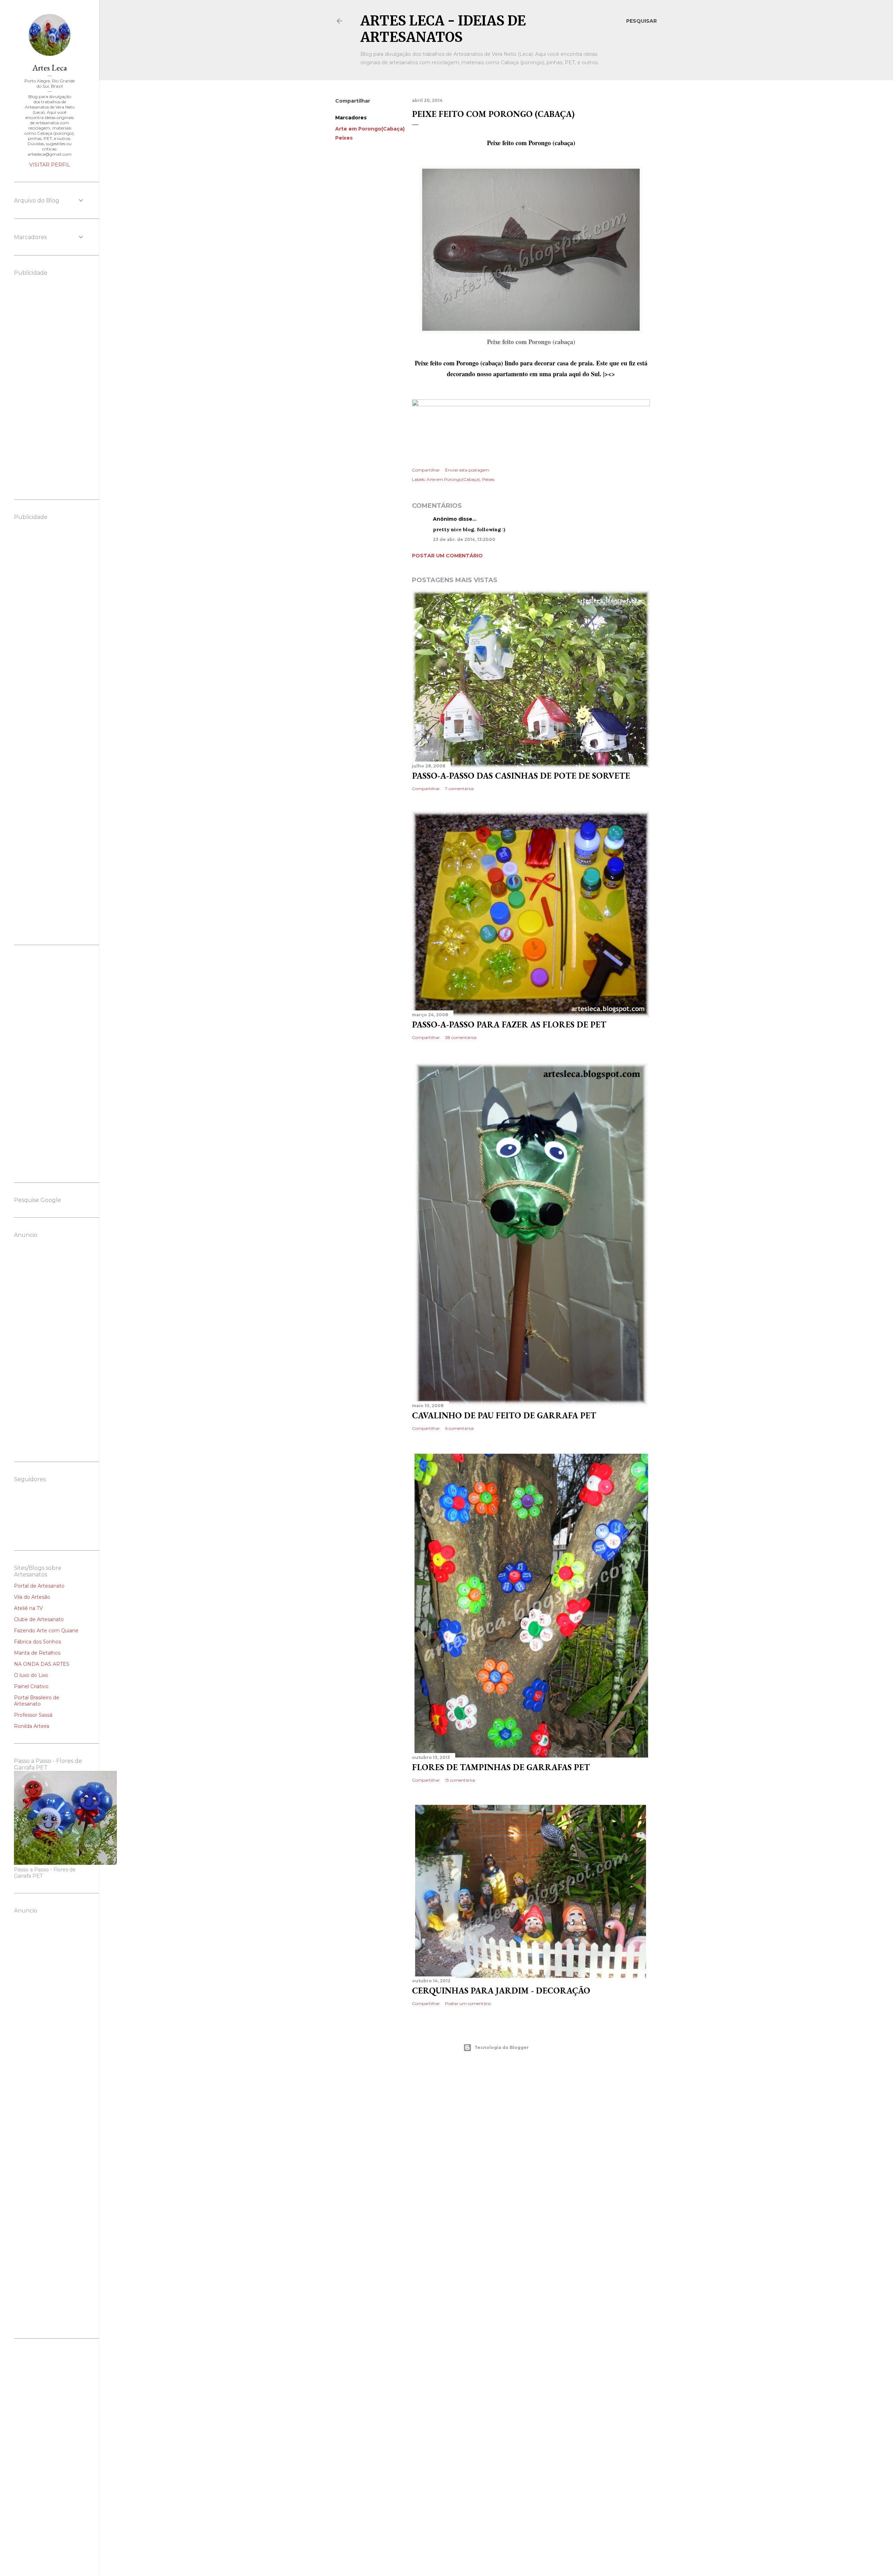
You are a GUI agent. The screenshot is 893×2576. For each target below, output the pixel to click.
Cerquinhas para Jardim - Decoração (501, 1991)
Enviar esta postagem (467, 470)
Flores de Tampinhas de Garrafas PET (501, 1767)
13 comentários (460, 1780)
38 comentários (461, 1037)
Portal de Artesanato (39, 1586)
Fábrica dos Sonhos (37, 1642)
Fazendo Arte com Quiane (46, 1631)
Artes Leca (50, 68)
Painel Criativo (31, 1686)
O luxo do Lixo (31, 1675)
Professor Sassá (33, 1715)
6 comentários (459, 1428)
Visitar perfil (50, 165)
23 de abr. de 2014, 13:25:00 (464, 539)
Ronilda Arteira (32, 1726)
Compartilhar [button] (353, 101)
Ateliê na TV (28, 1608)
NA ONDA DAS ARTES (42, 1664)
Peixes (344, 138)
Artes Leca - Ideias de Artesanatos (443, 29)
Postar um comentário (447, 556)
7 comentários (459, 789)
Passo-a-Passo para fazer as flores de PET (509, 1025)
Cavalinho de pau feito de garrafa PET (504, 1415)
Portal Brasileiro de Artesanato (37, 1701)
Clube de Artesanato (39, 1619)
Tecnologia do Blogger (502, 2047)
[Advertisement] (496, 2118)
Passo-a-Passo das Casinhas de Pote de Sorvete (521, 776)
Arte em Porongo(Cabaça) (370, 129)
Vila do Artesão (32, 1597)
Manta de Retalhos (37, 1653)
